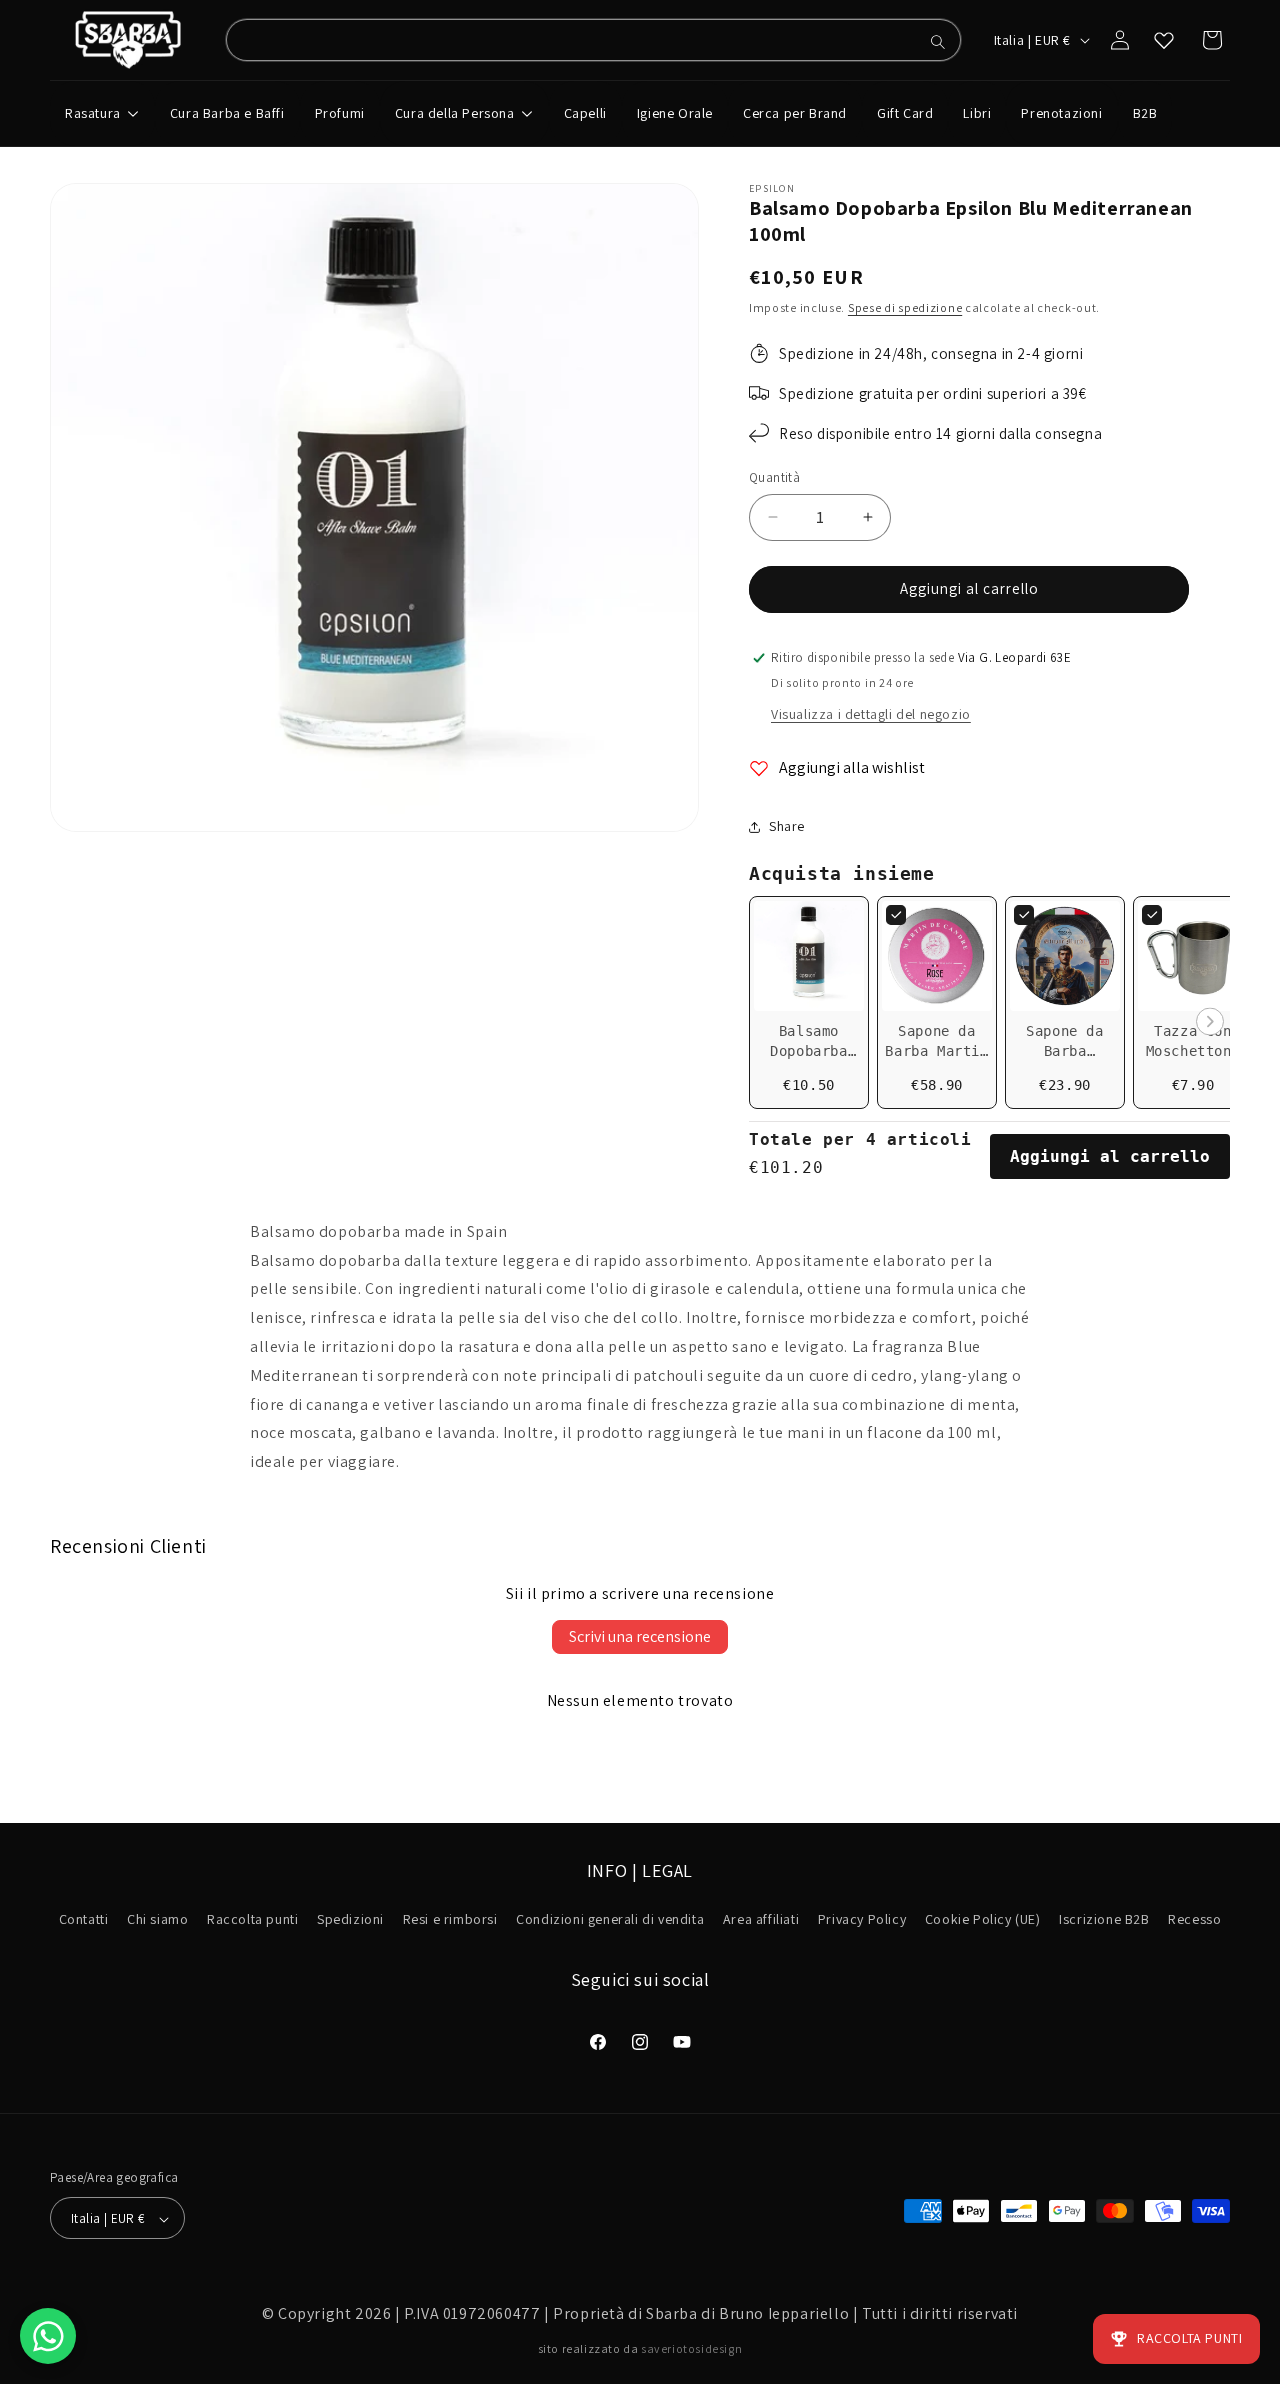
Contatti (84, 1920)
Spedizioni (350, 1920)
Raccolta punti (252, 1920)
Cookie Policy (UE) (983, 1920)
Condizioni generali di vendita (610, 1920)
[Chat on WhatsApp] (48, 2336)
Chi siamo (157, 1920)
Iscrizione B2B (1104, 1920)
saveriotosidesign (691, 2348)
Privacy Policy (862, 1920)
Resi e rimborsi (450, 1920)
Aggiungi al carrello (1110, 1156)
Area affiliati (761, 1920)
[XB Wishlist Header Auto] (1164, 40)
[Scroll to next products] (1210, 1023)
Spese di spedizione (905, 307)
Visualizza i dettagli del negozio (871, 714)
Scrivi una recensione (640, 1636)
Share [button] (787, 826)
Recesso (1194, 1920)
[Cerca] (938, 42)
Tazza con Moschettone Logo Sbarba (1193, 1051)
